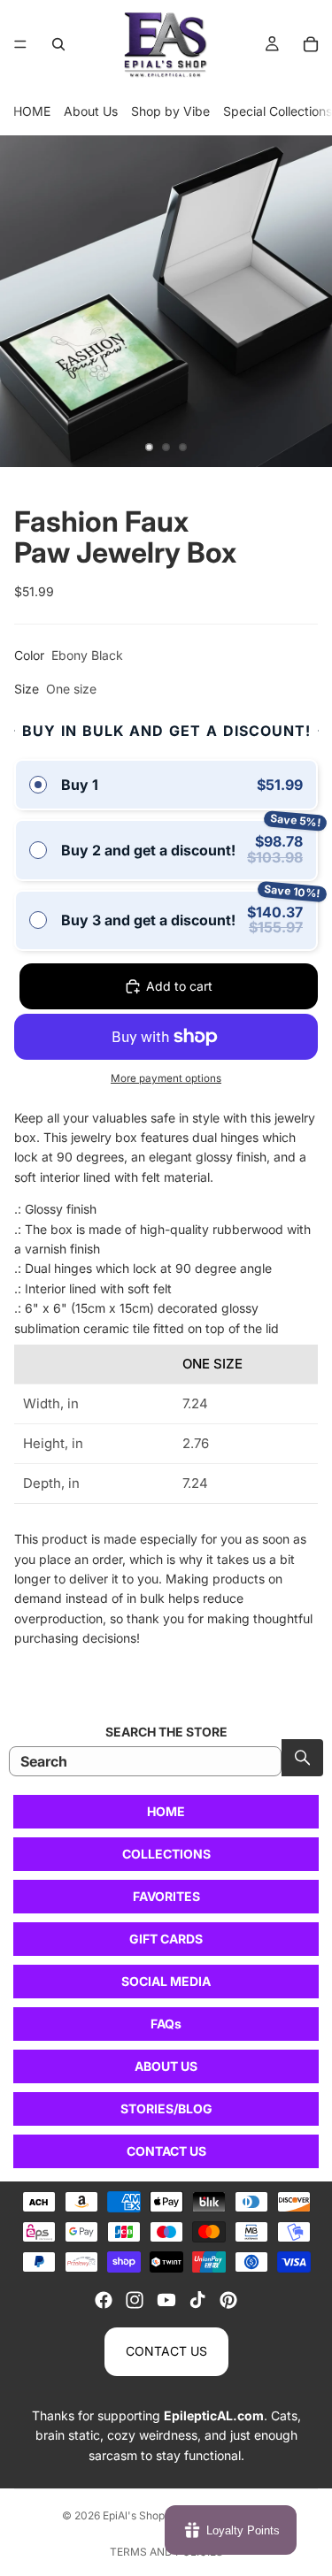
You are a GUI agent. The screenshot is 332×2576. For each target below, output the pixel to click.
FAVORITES (166, 1896)
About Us (91, 111)
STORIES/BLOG (166, 2108)
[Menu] (20, 44)
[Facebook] (104, 2300)
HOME (32, 111)
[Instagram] (135, 2300)
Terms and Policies (166, 2552)
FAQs (166, 2024)
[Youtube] (166, 2300)
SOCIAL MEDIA (166, 1981)
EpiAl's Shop (134, 2515)
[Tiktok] (197, 2300)
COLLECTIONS (166, 1854)
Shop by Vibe (170, 111)
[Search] (58, 44)
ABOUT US (166, 2066)
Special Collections (278, 111)
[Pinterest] (228, 2300)
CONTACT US (166, 2151)
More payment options (166, 1078)
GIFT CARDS (166, 1939)
